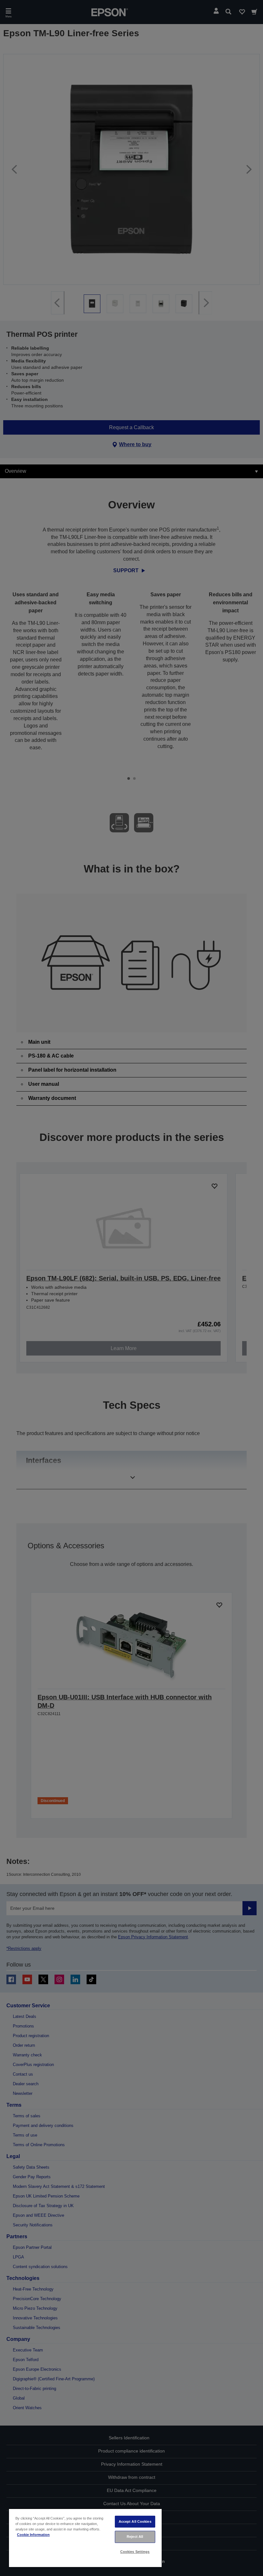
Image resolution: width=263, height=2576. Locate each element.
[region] (85, 2538)
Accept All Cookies (135, 2521)
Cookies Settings (135, 2552)
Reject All (135, 2537)
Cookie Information (33, 2535)
